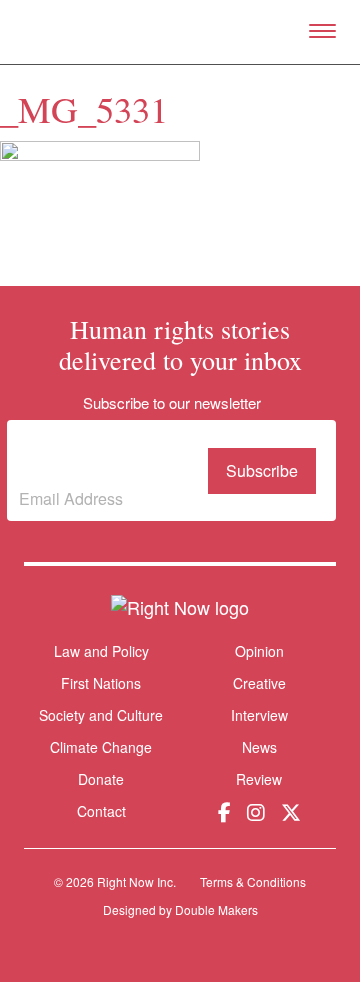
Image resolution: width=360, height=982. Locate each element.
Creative (259, 683)
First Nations (101, 683)
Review (259, 779)
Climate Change (101, 747)
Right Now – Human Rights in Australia (180, 32)
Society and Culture (101, 715)
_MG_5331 (84, 108)
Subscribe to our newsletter (106, 455)
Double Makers (216, 909)
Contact (101, 811)
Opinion (259, 651)
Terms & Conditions (253, 881)
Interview (259, 715)
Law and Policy (101, 651)
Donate (101, 779)
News (259, 747)
